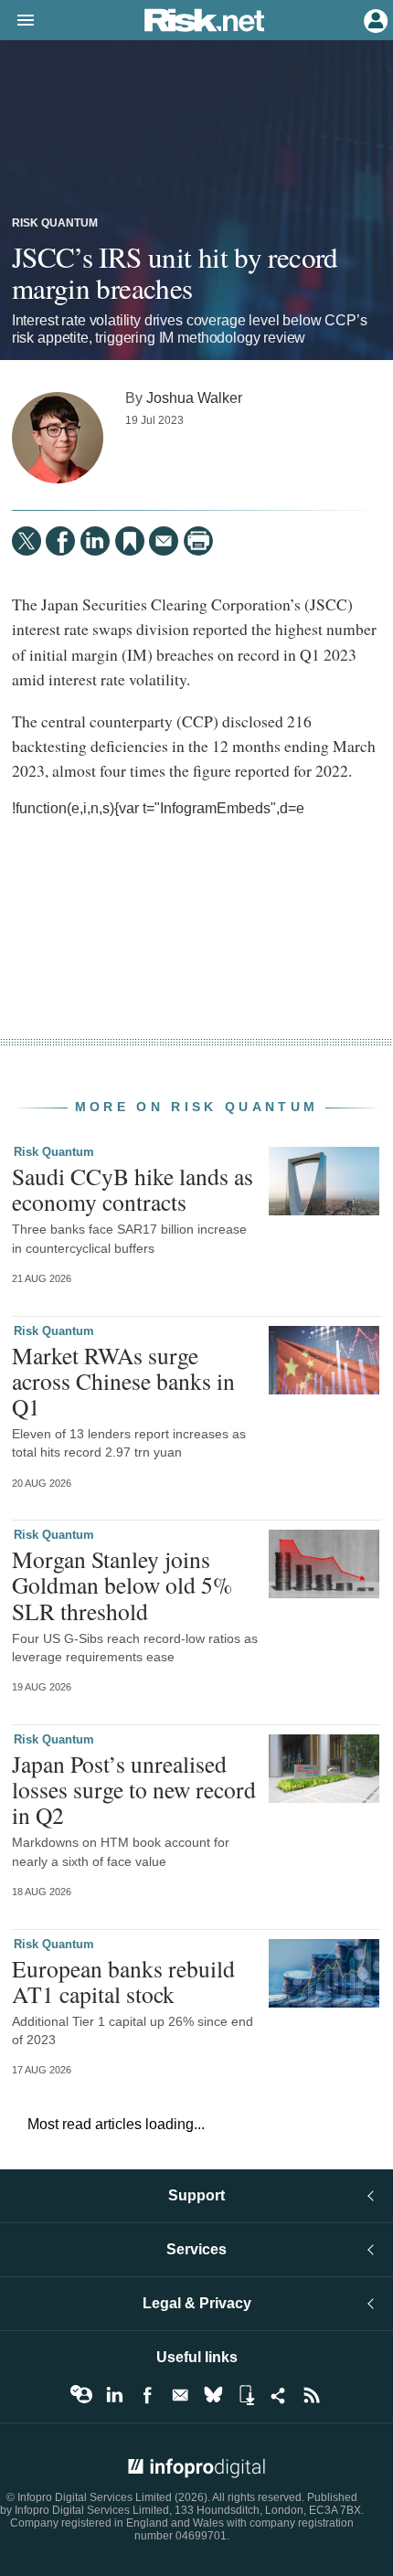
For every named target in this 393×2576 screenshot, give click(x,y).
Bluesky (213, 2395)
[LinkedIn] (95, 541)
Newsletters (180, 2395)
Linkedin (114, 2395)
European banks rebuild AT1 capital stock (123, 1981)
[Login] (374, 19)
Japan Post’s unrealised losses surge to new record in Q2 (134, 1789)
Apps (246, 2395)
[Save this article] (130, 541)
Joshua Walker (194, 398)
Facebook (147, 2395)
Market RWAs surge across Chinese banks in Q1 (123, 1381)
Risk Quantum (55, 223)
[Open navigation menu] (17, 21)
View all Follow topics (81, 2395)
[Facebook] (60, 541)
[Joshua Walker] (58, 438)
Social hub (279, 2395)
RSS (312, 2395)
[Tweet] (27, 541)
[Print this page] (198, 541)
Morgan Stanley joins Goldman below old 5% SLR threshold (122, 1585)
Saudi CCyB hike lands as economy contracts (133, 1189)
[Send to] (164, 541)
